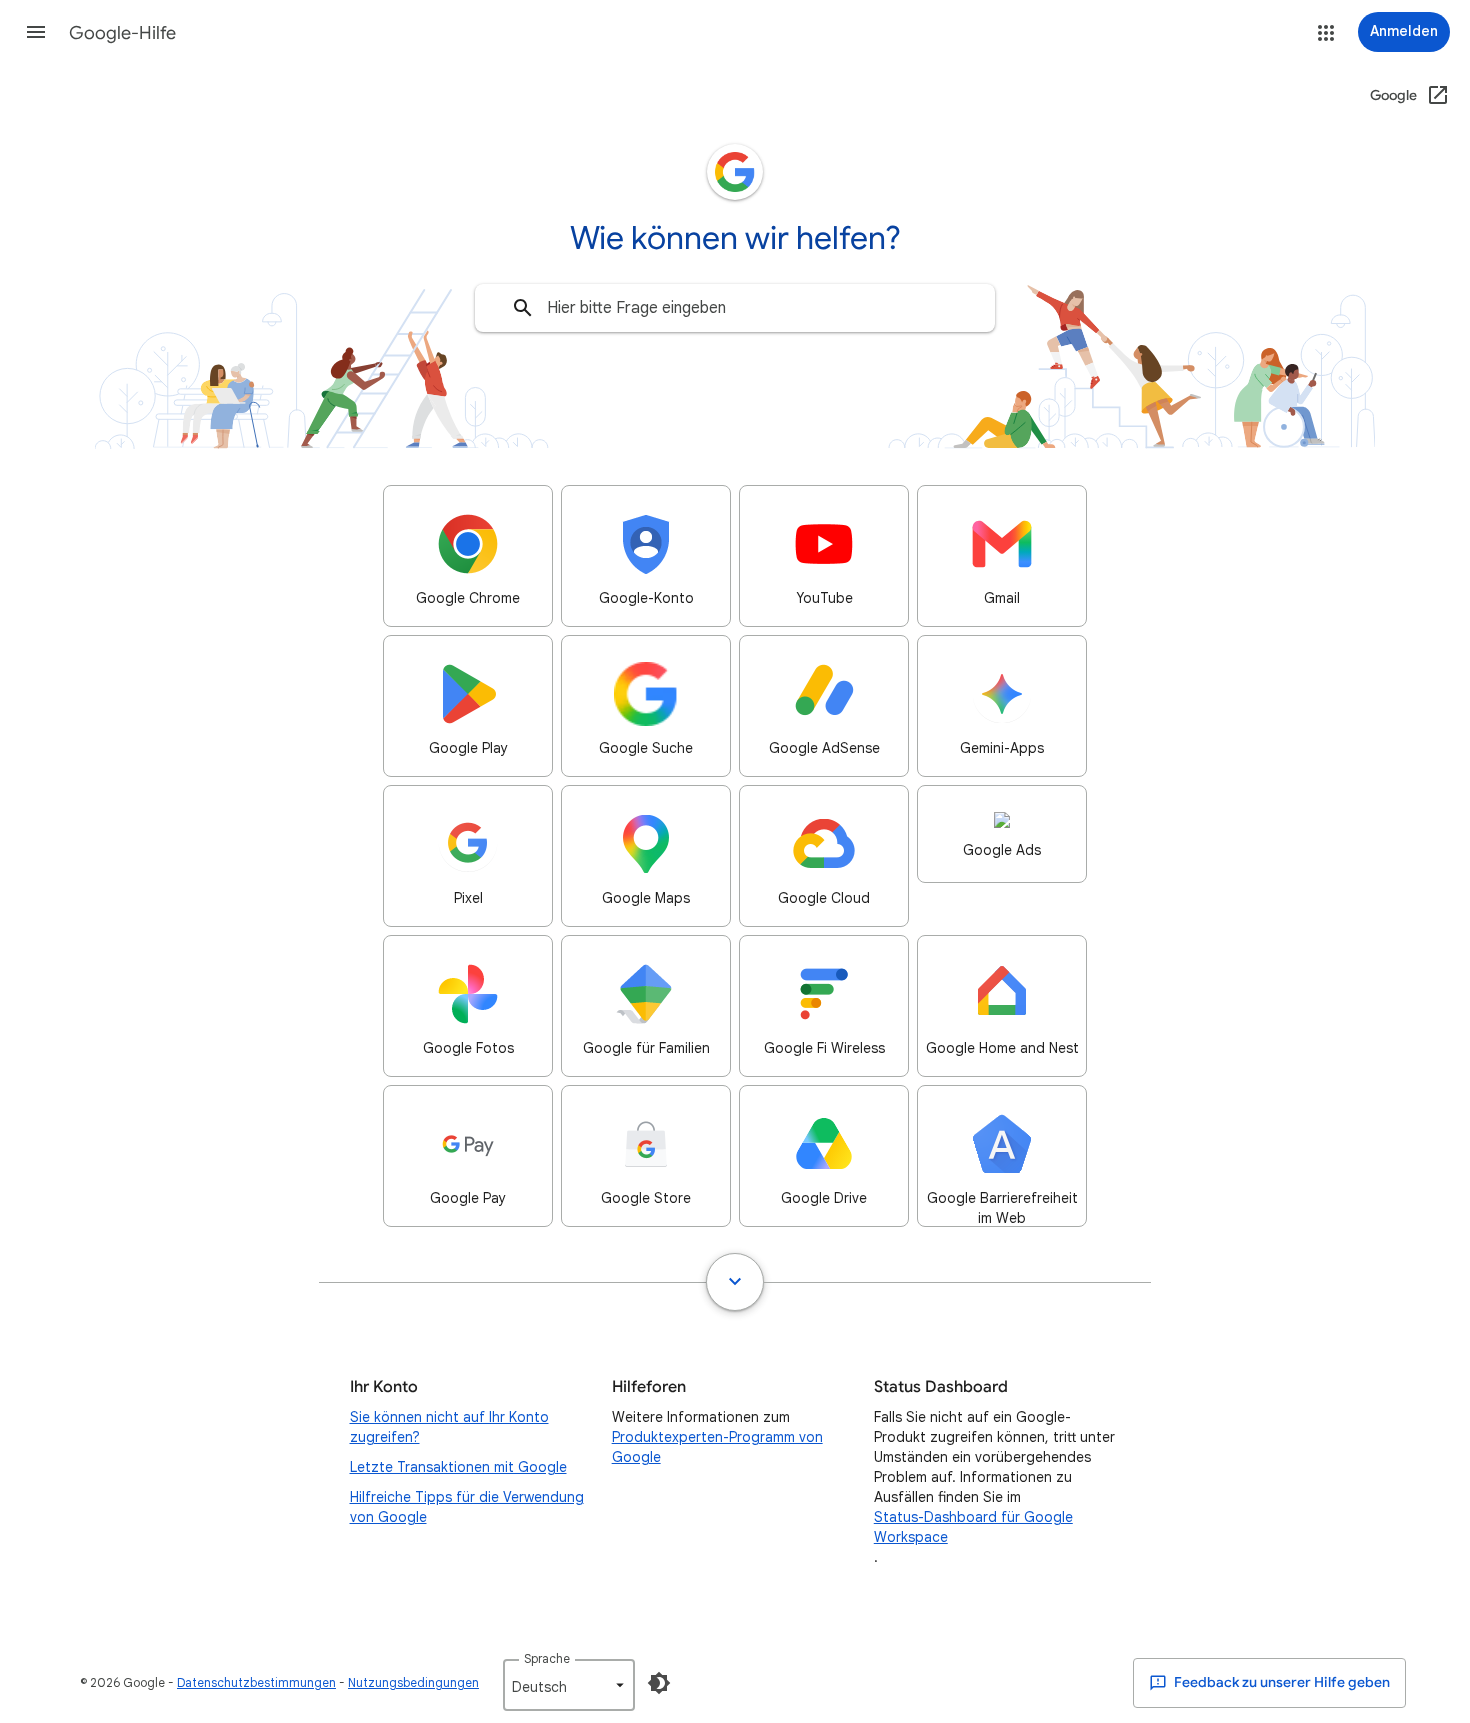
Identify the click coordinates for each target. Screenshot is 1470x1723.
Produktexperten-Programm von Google (717, 1447)
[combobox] (735, 308)
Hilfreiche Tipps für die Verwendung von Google (467, 1507)
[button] (36, 32)
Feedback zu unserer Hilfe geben (1280, 1682)
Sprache (547, 1658)
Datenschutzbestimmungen (256, 1682)
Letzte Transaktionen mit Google (458, 1467)
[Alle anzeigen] (735, 1282)
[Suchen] (523, 308)
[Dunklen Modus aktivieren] (659, 1683)
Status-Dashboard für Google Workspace (973, 1527)
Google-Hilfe (122, 33)
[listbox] (569, 1685)
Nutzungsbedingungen (413, 1682)
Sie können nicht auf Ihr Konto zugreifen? (449, 1427)
